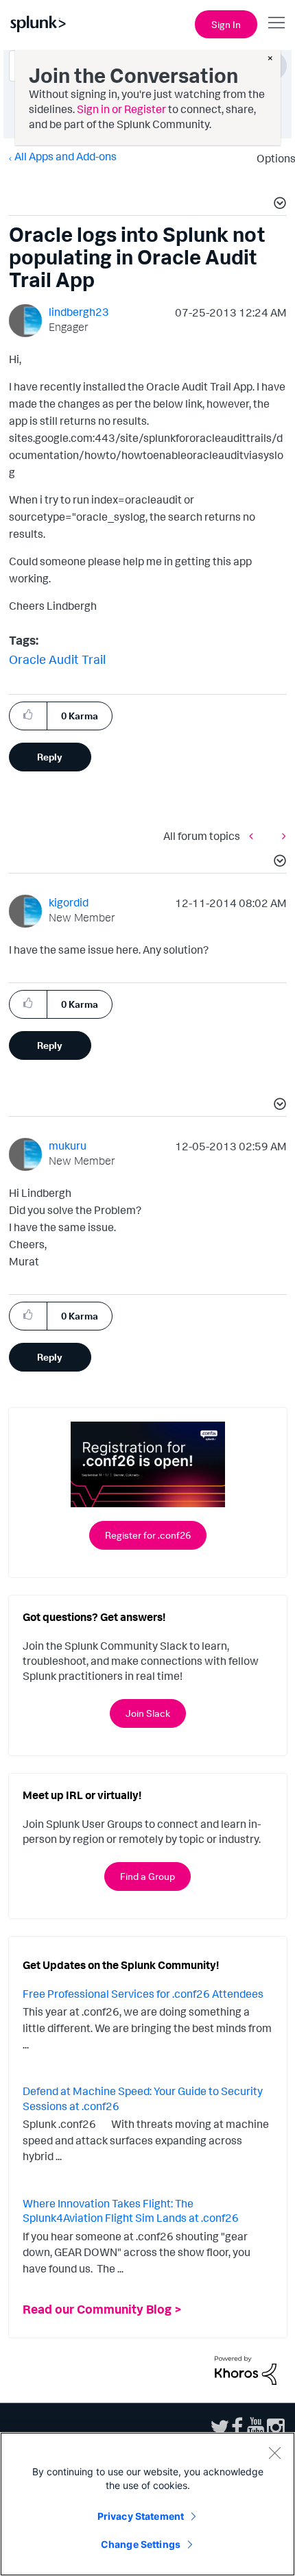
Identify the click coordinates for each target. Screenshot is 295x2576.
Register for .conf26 (148, 1535)
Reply (50, 757)
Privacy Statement (141, 2516)
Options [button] (272, 158)
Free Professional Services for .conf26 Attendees (143, 1994)
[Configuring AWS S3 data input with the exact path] (255, 835)
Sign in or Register (121, 109)
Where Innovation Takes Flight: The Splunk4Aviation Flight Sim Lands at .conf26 (131, 2211)
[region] (147, 2504)
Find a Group (147, 1876)
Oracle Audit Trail (57, 659)
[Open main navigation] (276, 23)
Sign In (226, 24)
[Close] (274, 2453)
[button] (278, 205)
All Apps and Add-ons (66, 156)
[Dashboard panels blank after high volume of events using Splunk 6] (281, 835)
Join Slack (148, 1713)
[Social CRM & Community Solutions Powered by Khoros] (246, 2369)
